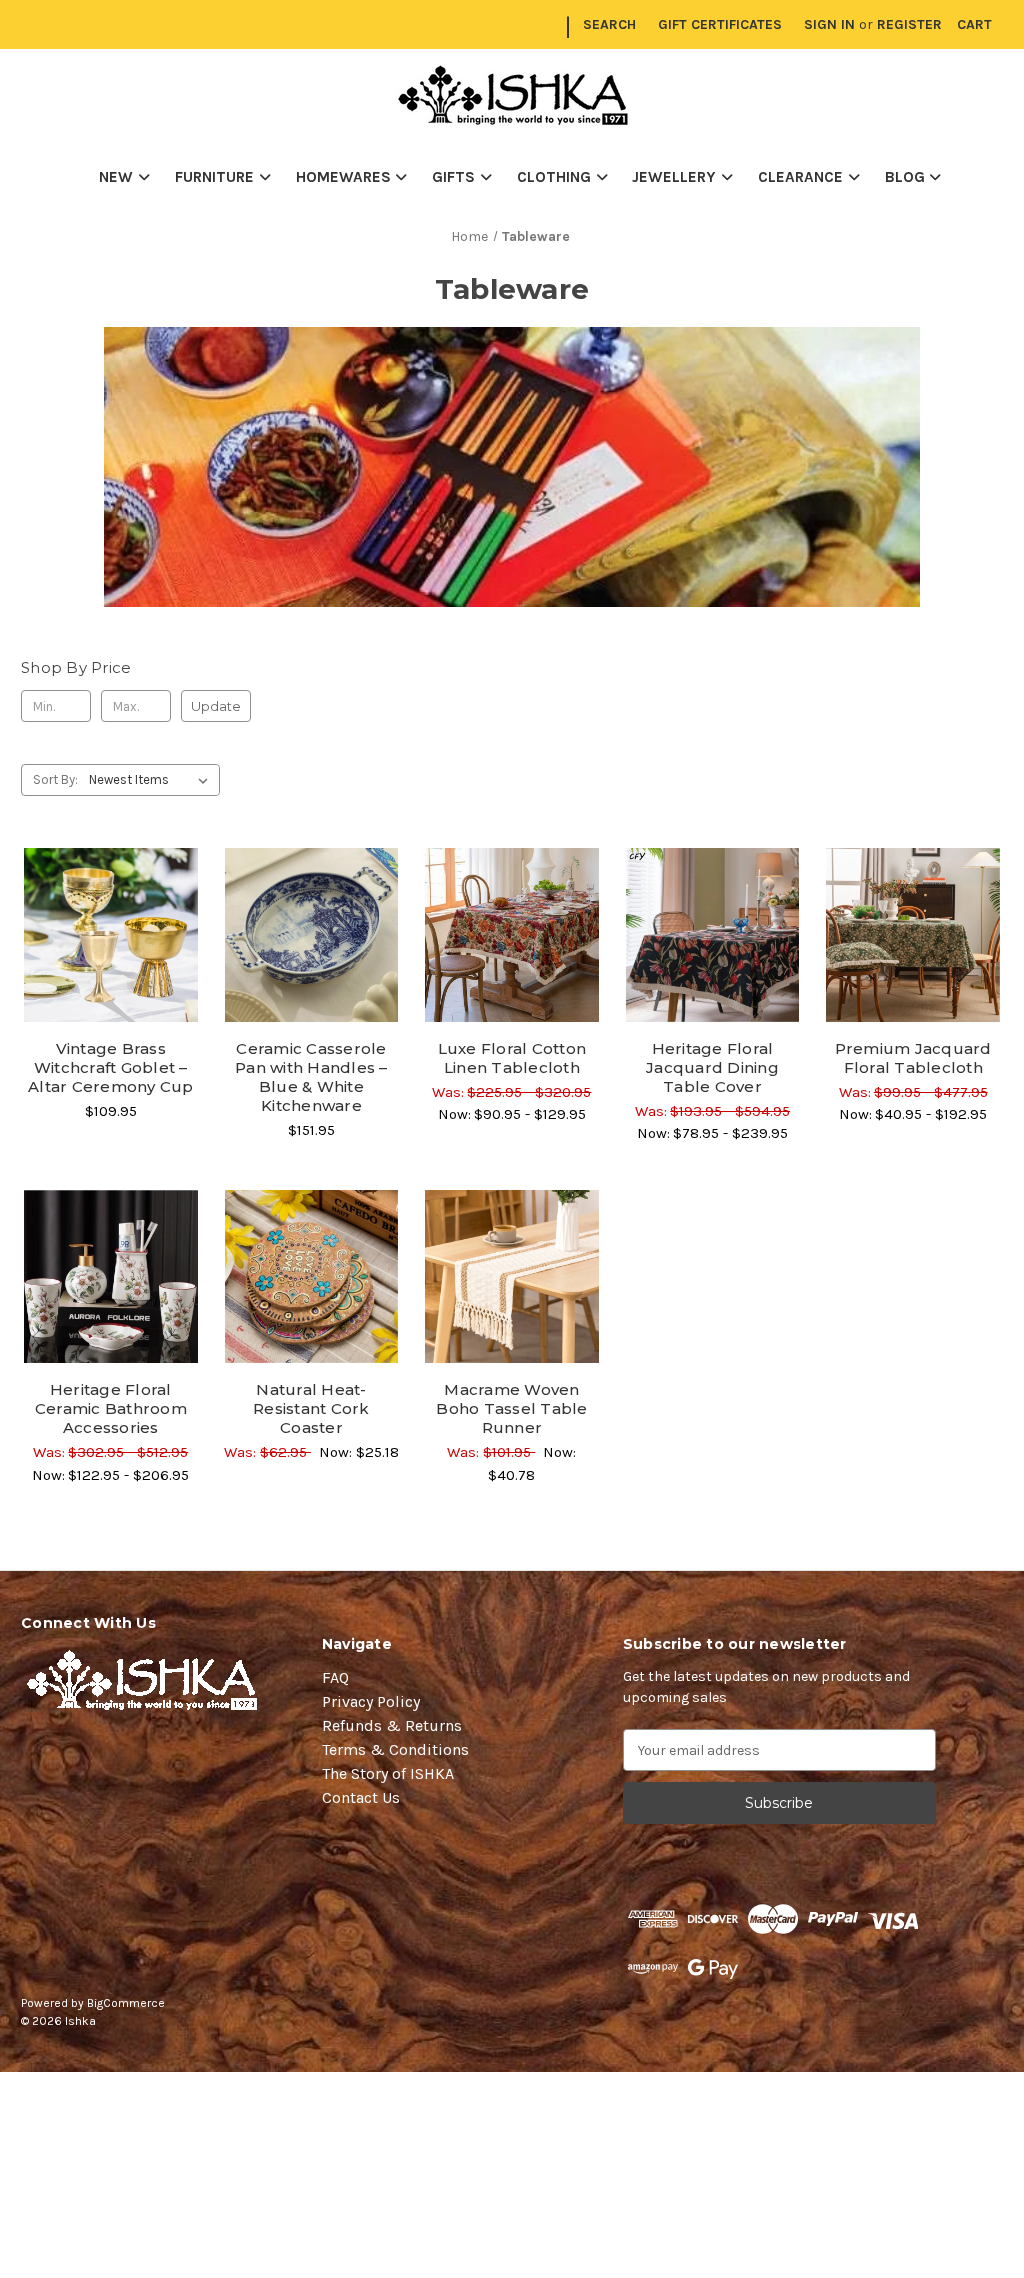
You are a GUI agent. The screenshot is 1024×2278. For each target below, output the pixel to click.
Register (909, 24)
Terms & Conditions (395, 1749)
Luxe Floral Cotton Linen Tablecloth (512, 1058)
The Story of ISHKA (388, 1773)
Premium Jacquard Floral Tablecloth (913, 1058)
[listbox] (152, 780)
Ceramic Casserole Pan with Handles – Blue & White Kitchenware (311, 1077)
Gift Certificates (720, 24)
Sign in (829, 24)
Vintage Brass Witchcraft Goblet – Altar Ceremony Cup (111, 1067)
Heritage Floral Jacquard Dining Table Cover (712, 1067)
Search (609, 24)
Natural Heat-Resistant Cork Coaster (311, 1408)
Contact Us (361, 1797)
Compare (104, 936)
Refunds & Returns (392, 1725)
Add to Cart (311, 1312)
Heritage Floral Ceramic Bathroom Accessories (111, 1408)
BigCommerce (126, 2003)
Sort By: (55, 779)
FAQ (335, 1677)
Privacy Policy (371, 1701)
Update (216, 706)
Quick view (111, 900)
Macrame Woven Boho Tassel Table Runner (511, 1408)
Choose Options (111, 970)
